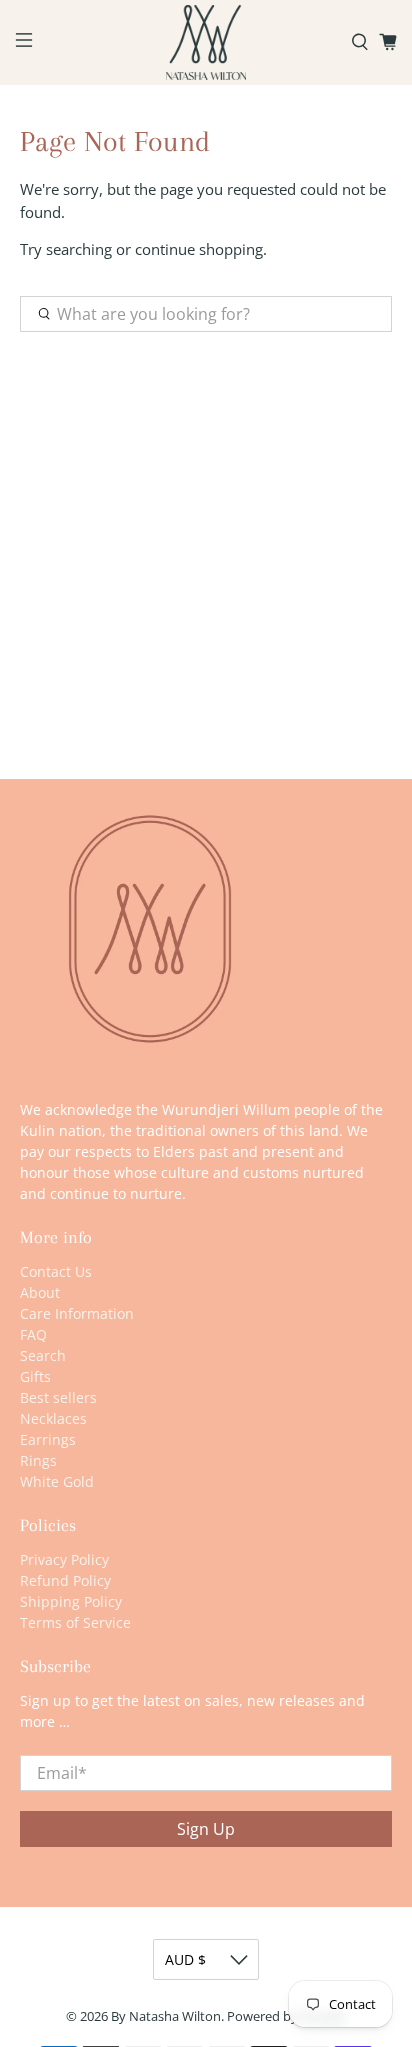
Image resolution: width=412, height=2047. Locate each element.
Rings (38, 1460)
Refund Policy (65, 1580)
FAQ (33, 1334)
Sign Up (206, 1829)
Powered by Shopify (286, 2016)
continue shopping (199, 249)
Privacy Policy (64, 1559)
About (40, 1292)
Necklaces (53, 1418)
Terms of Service (75, 1622)
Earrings (48, 1439)
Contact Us (56, 1271)
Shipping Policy (71, 1601)
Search (43, 1355)
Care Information (77, 1313)
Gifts (35, 1376)
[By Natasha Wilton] (206, 42)
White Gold (57, 1481)
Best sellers (58, 1397)
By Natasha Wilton (166, 2016)
